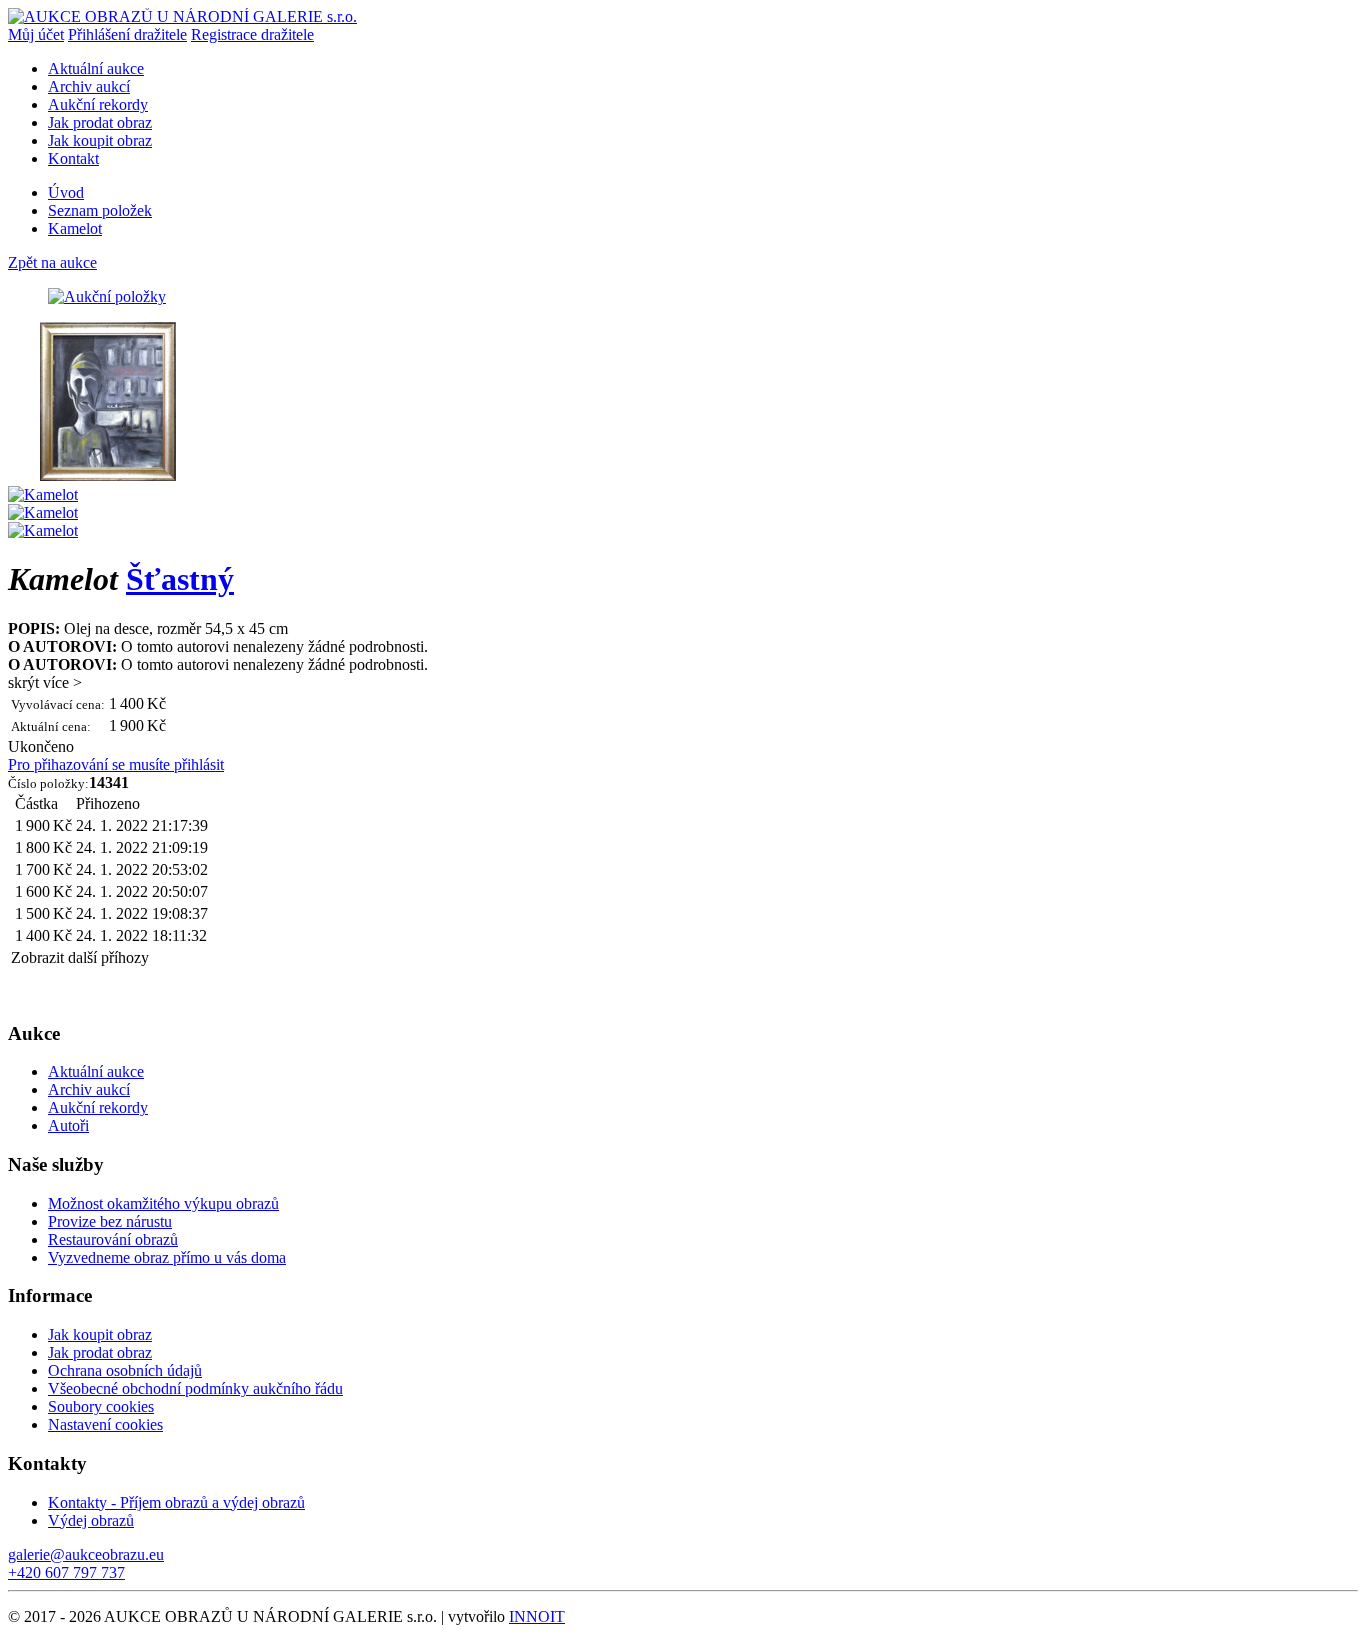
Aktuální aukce (96, 68)
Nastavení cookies (105, 1424)
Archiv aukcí (89, 86)
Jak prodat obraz (100, 122)
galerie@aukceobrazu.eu (86, 1554)
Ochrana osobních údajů (125, 1370)
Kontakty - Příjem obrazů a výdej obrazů (176, 1502)
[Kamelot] (108, 476)
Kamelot (75, 228)
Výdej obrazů (91, 1520)
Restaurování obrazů (113, 1239)
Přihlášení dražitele (127, 34)
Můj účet (36, 34)
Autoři (68, 1125)
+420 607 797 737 (66, 1572)
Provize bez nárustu (110, 1221)
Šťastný (180, 579)
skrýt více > (45, 682)
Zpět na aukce (52, 262)
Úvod (66, 192)
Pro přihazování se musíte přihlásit (116, 764)
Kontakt (73, 158)
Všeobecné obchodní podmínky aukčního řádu (195, 1388)
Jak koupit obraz (100, 140)
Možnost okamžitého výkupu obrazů (163, 1203)
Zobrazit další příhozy (80, 957)
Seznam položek (100, 210)
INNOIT (537, 1616)
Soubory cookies (101, 1406)
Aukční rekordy (98, 104)
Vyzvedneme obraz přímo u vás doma (167, 1257)
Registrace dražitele (252, 34)
